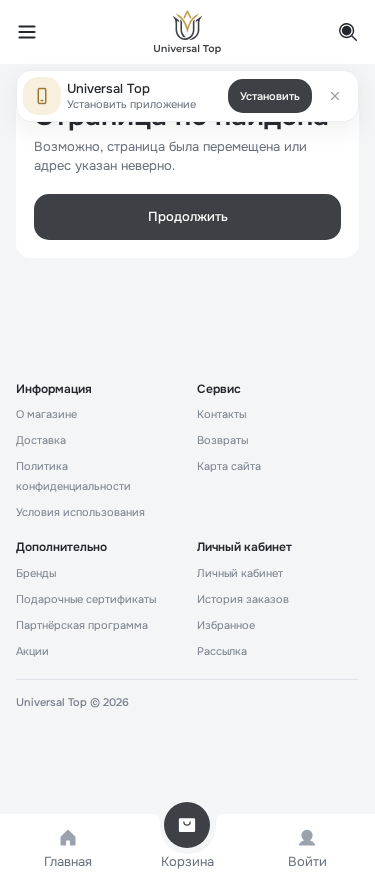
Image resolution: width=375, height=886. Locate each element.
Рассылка (222, 651)
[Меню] (38, 32)
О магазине (46, 414)
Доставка (41, 440)
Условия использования (80, 512)
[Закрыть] (335, 96)
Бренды (36, 573)
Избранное (226, 625)
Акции (32, 651)
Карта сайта (229, 466)
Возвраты (222, 440)
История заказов (243, 599)
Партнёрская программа (82, 625)
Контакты (221, 414)
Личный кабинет (240, 573)
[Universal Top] (188, 32)
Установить (270, 96)
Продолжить (188, 216)
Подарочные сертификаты (86, 599)
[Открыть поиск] (337, 32)
